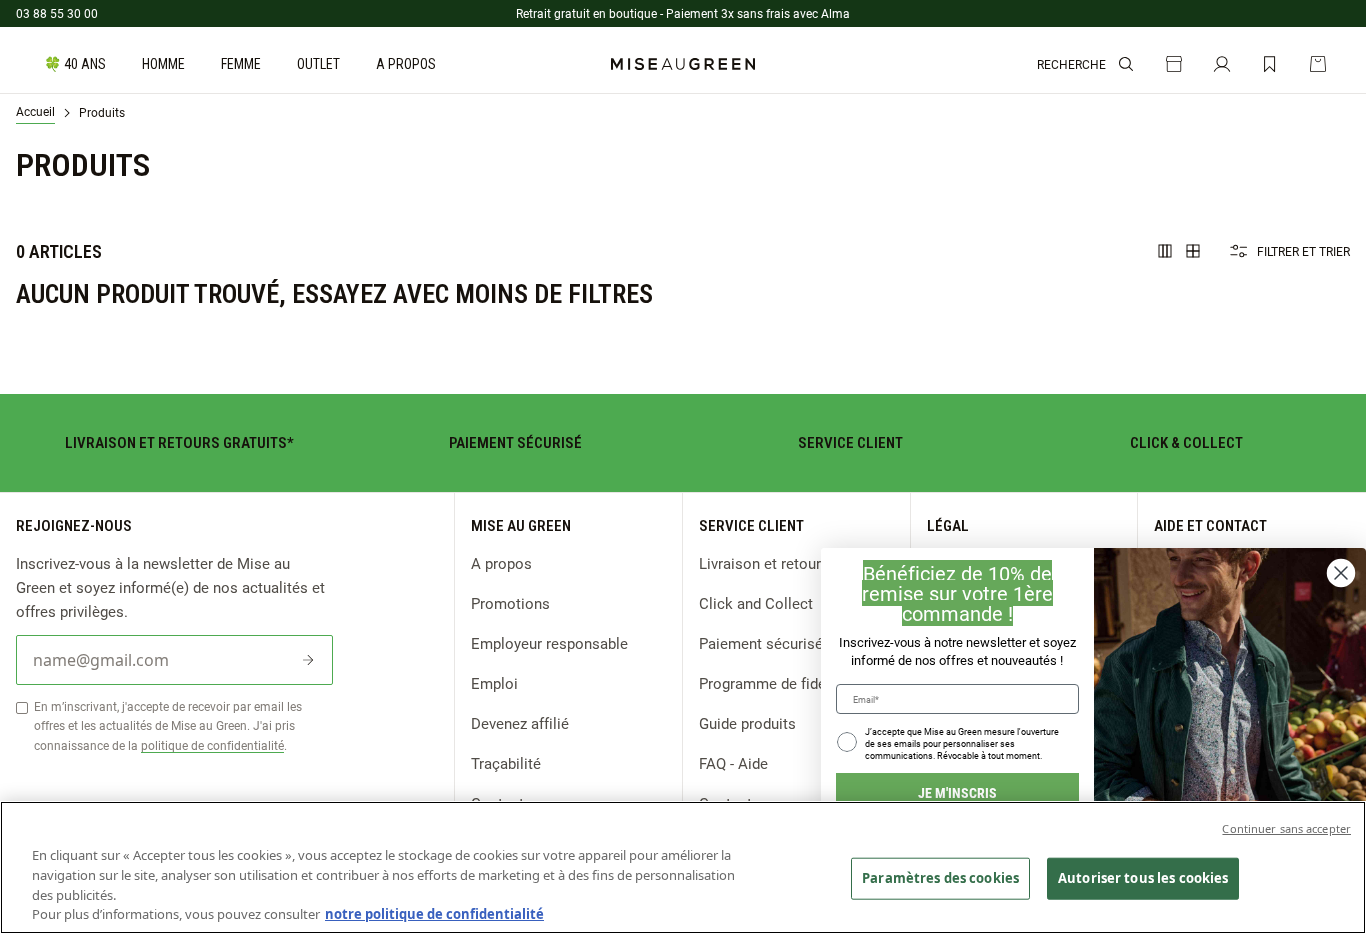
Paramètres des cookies (940, 878)
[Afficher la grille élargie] (1165, 251)
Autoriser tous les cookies (1143, 878)
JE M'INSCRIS (957, 792)
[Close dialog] (1341, 573)
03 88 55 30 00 (57, 13)
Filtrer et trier (1303, 251)
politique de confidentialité (212, 745)
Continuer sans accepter (1286, 828)
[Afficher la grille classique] (1193, 251)
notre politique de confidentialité (434, 913)
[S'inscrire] (308, 660)
